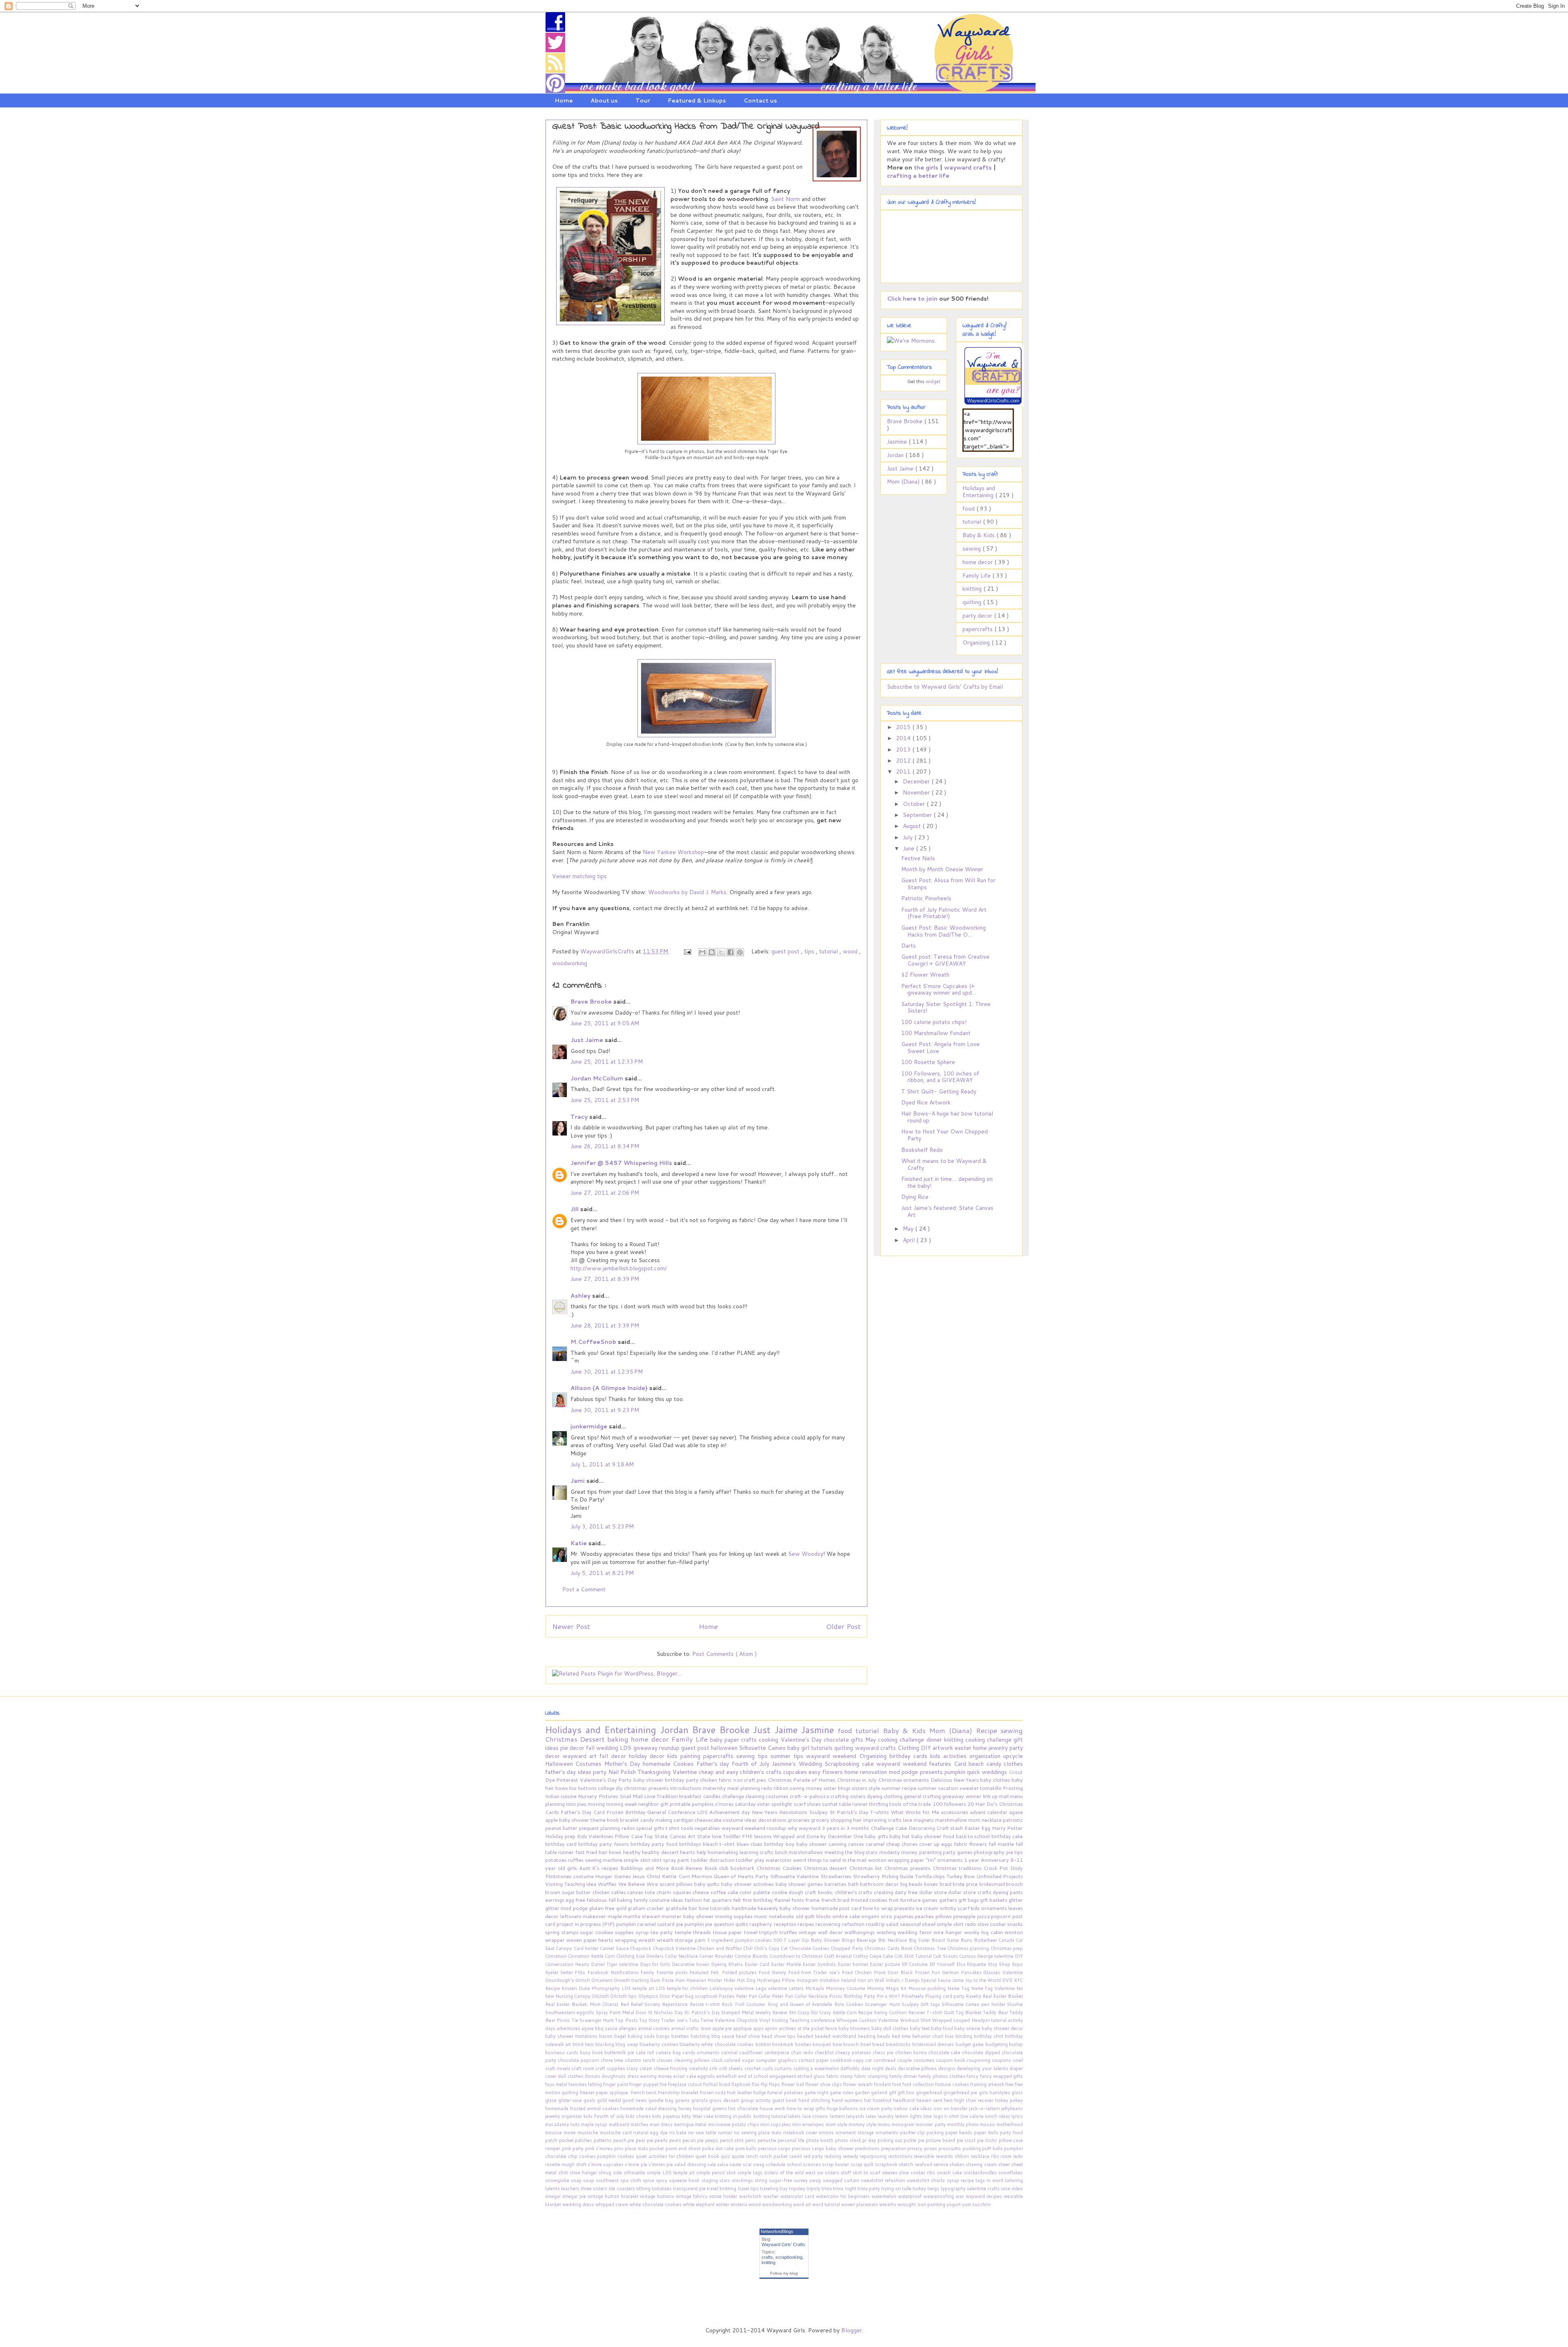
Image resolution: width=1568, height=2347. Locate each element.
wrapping (627, 1940)
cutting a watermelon (817, 2068)
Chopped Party (847, 1948)
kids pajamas (667, 2116)
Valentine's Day (802, 1740)
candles (713, 1796)
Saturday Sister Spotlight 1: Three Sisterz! (946, 1007)
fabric (726, 1780)
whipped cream (612, 2204)
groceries (799, 1820)
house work (773, 2108)
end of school (754, 2076)
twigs (934, 2189)
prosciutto (950, 2148)
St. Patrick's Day (703, 2012)
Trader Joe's (675, 2020)
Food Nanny (773, 1972)
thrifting (879, 1804)
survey (802, 2180)
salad (893, 1924)
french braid (836, 1900)
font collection (919, 2084)
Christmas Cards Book (889, 1948)
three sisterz (595, 2189)
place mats (637, 2148)
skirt (657, 1860)
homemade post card (837, 1908)
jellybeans (1012, 2108)
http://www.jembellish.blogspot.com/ (619, 1268)
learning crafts (757, 1852)
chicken (709, 1780)
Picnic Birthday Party (853, 1996)
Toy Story (650, 2020)
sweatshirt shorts (927, 2180)
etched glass (812, 2076)
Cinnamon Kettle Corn (592, 1956)
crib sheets (732, 2068)
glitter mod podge (567, 1908)
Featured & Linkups (697, 100)
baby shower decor (1002, 2028)
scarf (800, 1804)
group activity (756, 2100)
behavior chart (929, 2036)
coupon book (951, 2060)
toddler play (751, 1860)
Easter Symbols (820, 1964)
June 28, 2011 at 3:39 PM (605, 1325)
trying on (892, 2189)
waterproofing (939, 2196)
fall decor (614, 1756)
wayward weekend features (915, 1764)
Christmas (562, 1739)
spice (649, 2180)
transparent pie (690, 2189)
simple (945, 1924)
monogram (903, 2124)
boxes (932, 1884)
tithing (644, 2189)
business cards (562, 2053)
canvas (857, 1844)
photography (990, 1852)
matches (640, 2124)
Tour (643, 100)
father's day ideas (569, 1772)
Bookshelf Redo (922, 1150)
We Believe (632, 1884)
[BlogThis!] (712, 952)
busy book (592, 2053)
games (930, 1900)
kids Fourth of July (605, 2116)
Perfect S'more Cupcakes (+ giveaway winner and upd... (938, 989)
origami (871, 1916)
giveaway (646, 1748)
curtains (784, 2068)
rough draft (575, 2164)
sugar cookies (598, 1932)
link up (991, 1796)
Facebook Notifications (614, 1972)
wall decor (831, 1932)
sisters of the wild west (791, 2173)
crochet (753, 2068)
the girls (926, 167)
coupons (1002, 2060)
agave (1016, 1812)
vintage (808, 1932)
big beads (912, 1884)
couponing (979, 2060)
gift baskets (994, 1900)
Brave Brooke (592, 1002)
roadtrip (876, 1924)
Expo (1017, 1964)
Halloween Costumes (575, 1764)
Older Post (843, 1626)
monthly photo (963, 2124)
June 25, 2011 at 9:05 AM (605, 1023)
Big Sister (920, 1940)
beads (884, 2036)
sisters (860, 1788)
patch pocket (560, 2140)
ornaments (888, 2133)
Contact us (760, 100)
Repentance (676, 2004)
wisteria (739, 2204)
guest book (785, 2100)
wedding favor (915, 1932)
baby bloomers (855, 2028)
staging (710, 2180)
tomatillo (991, 1788)
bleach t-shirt (720, 1844)
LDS (626, 1748)
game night (817, 2093)
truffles (789, 1932)
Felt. (716, 1972)
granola (700, 2100)
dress (634, 2076)
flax (756, 2084)
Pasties (727, 1996)
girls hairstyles (995, 2093)
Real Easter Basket (1003, 1996)
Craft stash (950, 1828)
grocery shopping (832, 1820)
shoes (814, 1804)
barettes (681, 2036)
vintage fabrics (693, 2196)
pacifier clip (913, 2133)
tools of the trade (911, 1804)
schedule (776, 2164)
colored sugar (740, 2060)
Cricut (1016, 1772)
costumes (778, 1796)
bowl (866, 2044)
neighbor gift (654, 1804)
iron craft (745, 1780)
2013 (904, 750)
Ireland (849, 1980)
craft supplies (611, 2068)
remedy (851, 2156)
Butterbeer (986, 1940)
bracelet (630, 1820)
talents (553, 2189)
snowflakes (1011, 2173)
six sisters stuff (835, 2173)
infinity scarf (955, 1908)
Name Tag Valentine (994, 1988)
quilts (742, 1924)
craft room (584, 2068)
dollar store (934, 1892)
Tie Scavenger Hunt (594, 2020)
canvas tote (642, 1892)
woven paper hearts (591, 1940)
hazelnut (883, 2100)
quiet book (708, 2156)
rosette (553, 2164)
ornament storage (855, 2133)
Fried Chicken (857, 1972)
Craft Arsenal (839, 1956)
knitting (973, 589)
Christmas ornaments (904, 1780)
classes (665, 2060)
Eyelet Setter (560, 1972)
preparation (894, 2148)
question (725, 1924)
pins (620, 2148)
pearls (662, 2140)
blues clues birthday (761, 1844)
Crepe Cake (882, 1956)
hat (868, 2100)
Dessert (594, 1739)
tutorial (829, 951)
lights (917, 2116)
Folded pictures (740, 1972)
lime (928, 2116)
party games (958, 1852)
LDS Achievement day (724, 1812)
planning (611, 1828)
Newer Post (571, 1626)
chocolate (837, 1740)
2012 (904, 761)
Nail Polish (623, 1772)
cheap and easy (719, 1772)
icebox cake (907, 2108)
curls (768, 2068)
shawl (929, 1924)
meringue (684, 2124)
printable (681, 1804)
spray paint (677, 1860)
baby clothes (996, 1780)
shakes (958, 2164)
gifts (858, 1740)
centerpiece (778, 2053)
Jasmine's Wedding (798, 1764)
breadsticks (899, 2044)
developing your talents (983, 2068)
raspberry (761, 1924)
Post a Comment (584, 1589)
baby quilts (708, 1884)
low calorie (973, 2116)
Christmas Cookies (780, 1868)
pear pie (645, 2140)
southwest (608, 2180)
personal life (792, 2140)
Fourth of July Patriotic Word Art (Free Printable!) (944, 913)
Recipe (988, 1730)
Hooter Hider (722, 1980)
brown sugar (561, 1892)
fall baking (621, 1900)
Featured (700, 1972)
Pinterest (568, 1780)
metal (701, 2124)
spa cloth (632, 2180)
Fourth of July (752, 1764)
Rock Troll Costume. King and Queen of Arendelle (778, 2004)
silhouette (635, 2173)
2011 (904, 772)
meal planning (744, 1788)
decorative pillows (918, 2068)
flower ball (793, 2084)
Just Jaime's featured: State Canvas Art (947, 1211)
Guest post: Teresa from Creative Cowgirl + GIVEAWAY (945, 960)
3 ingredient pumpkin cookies (740, 1940)
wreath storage (676, 1940)
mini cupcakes (776, 2124)
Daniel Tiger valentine (615, 1964)
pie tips (1015, 1852)
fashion (694, 1900)
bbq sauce (724, 2036)
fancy (973, 2076)
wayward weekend (833, 1756)
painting (692, 1756)
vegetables (708, 1828)
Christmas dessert (826, 1868)
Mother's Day (624, 1764)
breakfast (691, 1796)
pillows (944, 1916)
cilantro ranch (641, 2060)
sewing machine (605, 1860)
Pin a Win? (889, 1996)
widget (933, 381)
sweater (970, 1788)
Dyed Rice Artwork (926, 1102)
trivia (827, 2189)
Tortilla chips (931, 1876)
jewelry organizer (564, 2116)
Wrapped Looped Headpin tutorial (970, 2020)
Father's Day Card (584, 1812)
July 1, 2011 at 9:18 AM (602, 1464)
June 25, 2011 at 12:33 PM (607, 1062)
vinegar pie (575, 2196)
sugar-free (781, 2180)
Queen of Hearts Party (742, 1876)
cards (922, 1756)
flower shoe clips (824, 2084)
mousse (554, 2133)
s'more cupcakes (606, 2164)
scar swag (754, 2164)
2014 (904, 738)
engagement (784, 2076)
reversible (925, 2156)
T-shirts (880, 1812)
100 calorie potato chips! (934, 1022)
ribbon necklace (973, 2156)
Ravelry (974, 1996)
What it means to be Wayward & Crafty (944, 1164)
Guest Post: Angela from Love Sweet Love (940, 1047)
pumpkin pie (699, 1924)
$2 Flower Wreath (925, 975)
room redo (1012, 2156)
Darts (909, 946)
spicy (662, 2180)
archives (788, 2028)
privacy (916, 2148)
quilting (973, 602)
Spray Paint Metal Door (622, 2012)
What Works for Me (916, 1812)
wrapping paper (907, 1860)
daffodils (851, 2068)
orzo (887, 1916)
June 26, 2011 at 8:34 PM (605, 1146)
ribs (996, 2156)
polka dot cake (719, 2148)
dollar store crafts (970, 1892)
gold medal (610, 2100)
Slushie (1015, 2004)
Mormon (703, 1876)
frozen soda (714, 2093)
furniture (911, 1900)
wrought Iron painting (922, 2204)
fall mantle (1002, 1844)
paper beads (960, 2133)
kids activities (950, 1756)
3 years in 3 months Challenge (859, 1828)
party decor (978, 616)
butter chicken (594, 1892)
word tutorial (827, 2204)
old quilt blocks (814, 1916)
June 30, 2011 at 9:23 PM (605, 1410)
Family (648, 1972)
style (875, 1788)
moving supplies (734, 1916)
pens (751, 2140)
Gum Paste (663, 1980)
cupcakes (796, 1772)
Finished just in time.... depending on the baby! (947, 1182)
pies (762, 1780)
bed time (902, 2036)
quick (974, 1772)
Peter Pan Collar (754, 1996)
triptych (769, 1932)
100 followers (950, 1804)
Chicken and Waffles (720, 1948)
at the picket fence (818, 2028)
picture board (941, 2140)
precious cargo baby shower (823, 2148)
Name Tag (959, 1988)
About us (604, 100)
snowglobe (558, 2180)
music (761, 1916)
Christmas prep (1007, 1948)
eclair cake (685, 2076)
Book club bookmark (730, 1868)
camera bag (669, 2053)
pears (676, 2140)
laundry (886, 2116)
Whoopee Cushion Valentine (868, 2020)
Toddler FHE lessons (748, 1836)
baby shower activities (748, 1884)
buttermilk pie (620, 2053)
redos (629, 1828)
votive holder (724, 2196)
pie (565, 1748)
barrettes (836, 1884)
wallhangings (861, 1932)
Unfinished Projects (1000, 1876)
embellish (727, 2076)
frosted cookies (870, 1900)
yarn (701, 1940)
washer (772, 2196)
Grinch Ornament (595, 1980)
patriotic (1013, 1820)
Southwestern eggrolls (570, 2012)
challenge (734, 1796)
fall (591, 1748)
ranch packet (774, 2156)
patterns (604, 2140)
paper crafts (742, 1740)
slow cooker (993, 1924)
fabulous (597, 1900)
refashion (854, 1924)
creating (884, 1892)
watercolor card (798, 2196)
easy (815, 1772)
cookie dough (788, 1892)
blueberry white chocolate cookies (717, 2044)
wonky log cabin (984, 1932)
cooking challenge (989, 1740)
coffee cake (725, 1892)
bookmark (783, 2044)
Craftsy (861, 1956)
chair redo (803, 2053)
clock (718, 2060)
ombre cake (847, 1916)
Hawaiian (697, 1980)
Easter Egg (978, 1828)
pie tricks (988, 2140)
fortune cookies (953, 2084)
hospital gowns (710, 2108)
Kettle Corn (677, 1876)
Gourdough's (560, 1980)
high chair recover (975, 2100)
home (981, 1748)
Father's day (714, 1764)
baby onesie (968, 2028)
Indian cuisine (561, 1796)
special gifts (651, 1828)
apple (552, 1820)
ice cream (928, 1908)
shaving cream (982, 2164)
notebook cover (801, 2133)
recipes (806, 1924)
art (594, 1756)
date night (873, 2068)
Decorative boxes (691, 1964)
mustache (589, 2133)
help (702, 1852)
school (795, 2164)
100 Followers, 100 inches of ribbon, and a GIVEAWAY (940, 1077)
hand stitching (815, 2100)
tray (784, 2189)
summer (782, 1756)
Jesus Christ (647, 1876)
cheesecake (709, 1820)
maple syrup (595, 2124)
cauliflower (752, 2053)
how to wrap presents (889, 1908)
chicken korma (912, 2053)
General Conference (672, 1812)
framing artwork (988, 2084)
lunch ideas (998, 2116)
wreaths (888, 2204)
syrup (643, 1932)
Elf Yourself (943, 1964)
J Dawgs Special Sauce (927, 1980)
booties (804, 2044)
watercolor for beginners (844, 2196)
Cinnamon (557, 1956)
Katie (579, 1543)
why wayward (805, 1828)
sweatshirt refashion (884, 2180)
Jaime (958, 1980)
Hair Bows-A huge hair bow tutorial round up (947, 1117)
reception (786, 1924)
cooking (770, 1740)
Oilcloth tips (624, 1996)
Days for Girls (656, 1964)
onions (827, 2133)
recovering (829, 1924)
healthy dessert (661, 1852)
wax (961, 2196)
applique (743, 2028)
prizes (931, 2148)
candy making (657, 1820)
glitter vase (571, 2100)
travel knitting (722, 2189)
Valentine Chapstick (737, 2020)
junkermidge (590, 1426)
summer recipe (900, 1788)
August (913, 826)
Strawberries (837, 1876)
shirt (564, 2173)
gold (622, 1908)
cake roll (646, 2053)
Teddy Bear (996, 2012)
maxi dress (662, 2124)
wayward (576, 1756)
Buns (967, 1940)
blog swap (627, 2044)
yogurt (954, 2204)
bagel (621, 2036)
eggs (948, 1844)
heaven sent (930, 2100)
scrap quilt (863, 2164)
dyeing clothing (885, 1796)
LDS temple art (638, 1988)
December (917, 781)
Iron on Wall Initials (879, 1980)
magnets (924, 1820)
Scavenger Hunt (883, 2004)
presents (932, 1772)
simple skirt (638, 1860)
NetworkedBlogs (777, 2231)
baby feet (920, 2028)
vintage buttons (658, 2196)
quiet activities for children (666, 2156)
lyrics (1017, 2116)
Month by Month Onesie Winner (942, 869)
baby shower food (934, 1836)
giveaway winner (962, 1796)
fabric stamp (841, 2076)
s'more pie (637, 2164)
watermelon (885, 2196)
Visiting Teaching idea (571, 1884)
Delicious (942, 1780)
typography (954, 2189)
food (969, 509)
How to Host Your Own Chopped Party (944, 1135)
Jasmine (898, 442)
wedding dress (579, 2204)
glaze (552, 2100)
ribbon (782, 1788)
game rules (842, 2093)
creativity (699, 2068)
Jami (578, 1481)
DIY (927, 1748)
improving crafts (883, 1820)
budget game (970, 2044)
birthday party (682, 1780)
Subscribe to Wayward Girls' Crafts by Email (945, 687)
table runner (854, 1804)
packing (936, 2133)
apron (772, 2028)
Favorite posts (673, 1972)
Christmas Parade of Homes (802, 1780)
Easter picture (886, 1964)
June (909, 848)
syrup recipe (961, 2180)
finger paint (616, 2084)
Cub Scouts (946, 1956)
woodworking (570, 963)
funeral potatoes (786, 2093)
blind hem (584, 2044)
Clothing (909, 1748)
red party (814, 2156)
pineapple (965, 1916)
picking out (891, 2140)
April (910, 1240)
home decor (978, 562)
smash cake (950, 2173)
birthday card (562, 1844)
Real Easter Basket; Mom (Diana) (583, 2004)
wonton (878, 1860)
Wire (653, 1884)
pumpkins (703, 1804)
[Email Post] (687, 951)
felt (738, 1900)
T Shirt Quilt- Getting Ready (939, 1091)
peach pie (625, 2140)
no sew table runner (711, 2133)
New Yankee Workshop (673, 852)
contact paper (814, 2060)
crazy (633, 2068)
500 (778, 1940)
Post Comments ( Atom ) (724, 1654)
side (618, 2173)
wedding (608, 1748)
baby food (943, 2028)
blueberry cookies (659, 2044)
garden (863, 2093)
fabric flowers (971, 1844)
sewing (972, 549)
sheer (1004, 2164)
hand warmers (848, 2100)
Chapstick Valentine (675, 1948)
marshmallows (806, 1852)
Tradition (668, 1796)
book (613, 1820)
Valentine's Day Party (607, 1780)
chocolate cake (945, 2053)
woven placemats (860, 2204)
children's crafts (762, 1772)
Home (564, 100)
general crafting (923, 1796)
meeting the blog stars (852, 1852)
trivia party (869, 2189)
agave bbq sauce (600, 2028)
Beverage (867, 1940)
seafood (924, 2164)
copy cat (863, 2060)
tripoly (814, 2189)
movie (570, 2133)
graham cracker (647, 1908)
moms (884, 2124)
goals (590, 2100)
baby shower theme (583, 1820)
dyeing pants (1008, 1892)
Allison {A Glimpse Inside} (610, 1388)
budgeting (997, 2044)
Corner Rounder (717, 1956)
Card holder (587, 1948)
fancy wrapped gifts (1002, 2076)
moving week (622, 1804)
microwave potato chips (734, 2124)
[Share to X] (721, 952)
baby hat (900, 1836)
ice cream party (877, 2108)
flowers (833, 1772)
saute (736, 2164)
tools (688, 1828)
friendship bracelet (679, 2093)
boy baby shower (807, 1844)
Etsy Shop (1000, 1964)
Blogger (852, 2330)
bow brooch (846, 2044)
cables (619, 1892)
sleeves (891, 2173)
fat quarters (718, 1900)
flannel (783, 1900)
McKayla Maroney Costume (836, 1988)
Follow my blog (784, 2273)
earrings (555, 1900)
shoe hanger (584, 2173)
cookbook (842, 2060)
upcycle (1013, 1756)
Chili (748, 1948)
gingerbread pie (961, 2093)
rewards (945, 2156)
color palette (755, 1892)
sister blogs (838, 1788)
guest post (786, 951)
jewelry (999, 1748)
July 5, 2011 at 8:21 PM (602, 1573)
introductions (686, 1788)
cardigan (684, 1820)
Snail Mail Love (638, 1796)
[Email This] (702, 952)
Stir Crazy (800, 2012)
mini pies (577, 1804)
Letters (797, 1988)
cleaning (755, 1796)
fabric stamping (872, 2076)
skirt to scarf (867, 2173)
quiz (726, 2156)
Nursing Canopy (574, 1996)
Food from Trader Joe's (815, 1972)
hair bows (611, 1852)
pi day (870, 2140)
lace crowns (816, 2116)
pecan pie (694, 2140)
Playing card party (945, 1996)
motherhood (1010, 2124)
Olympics (649, 1996)
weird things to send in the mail (830, 1860)
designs (948, 2068)
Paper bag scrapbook (695, 1996)
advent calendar (989, 1812)
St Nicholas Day (666, 2012)
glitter (1016, 1900)
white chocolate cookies (656, 2204)
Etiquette (977, 1964)
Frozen (923, 1972)
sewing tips (753, 1756)
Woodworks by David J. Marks (687, 892)
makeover (595, 1916)
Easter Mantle (787, 1964)
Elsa (962, 1964)
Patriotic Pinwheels (926, 898)
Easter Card (758, 1964)
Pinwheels (913, 1996)
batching (701, 2036)
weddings (995, 1772)
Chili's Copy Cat (772, 1948)
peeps (713, 2140)
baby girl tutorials (811, 1748)
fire (664, 2084)
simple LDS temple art (672, 2173)
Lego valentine (772, 1988)
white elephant (699, 2204)
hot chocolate (744, 2108)
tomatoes (662, 2189)
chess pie (884, 2053)
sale (712, 2164)
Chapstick (641, 1948)
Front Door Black (894, 1972)
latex (872, 2116)
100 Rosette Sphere (928, 1062)
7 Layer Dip (797, 1940)
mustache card (617, 2133)
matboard (620, 2124)
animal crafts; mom (692, 2028)
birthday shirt (989, 2036)
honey (686, 2108)
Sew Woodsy (806, 1554)
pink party (574, 2148)
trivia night (845, 2189)
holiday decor (648, 1756)
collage (607, 1788)
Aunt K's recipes (600, 1868)
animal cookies (654, 2028)
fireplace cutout (686, 2084)
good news (635, 2100)
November (917, 792)
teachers (571, 2189)
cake (869, 1764)
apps (759, 2028)
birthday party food (655, 1844)
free (1010, 2084)
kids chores (639, 2116)
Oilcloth (601, 1996)
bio (574, 1788)
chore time (613, 2060)
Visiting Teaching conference (804, 2020)
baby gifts (877, 1836)
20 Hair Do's (983, 1804)
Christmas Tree (931, 1948)
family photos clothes (942, 2076)
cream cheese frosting (664, 2068)
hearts (688, 1852)
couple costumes (917, 2060)
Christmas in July (857, 1780)
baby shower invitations (572, 2036)
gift (893, 2093)
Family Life (977, 576)
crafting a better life (918, 176)
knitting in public (734, 2116)
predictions (868, 2148)
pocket (657, 2148)
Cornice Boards (752, 1956)
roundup (670, 1748)
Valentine (686, 1772)
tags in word (990, 2180)
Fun (937, 1972)
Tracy (580, 1117)
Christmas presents (908, 1868)
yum (967, 2204)
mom (975, 1820)
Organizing (977, 643)
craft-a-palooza (810, 1796)
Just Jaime (588, 1040)
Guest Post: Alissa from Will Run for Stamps (948, 884)
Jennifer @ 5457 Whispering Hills (622, 1163)
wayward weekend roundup (755, 1828)
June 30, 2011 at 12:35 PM (607, 1372)
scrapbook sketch (895, 2164)
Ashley (581, 1296)
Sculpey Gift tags (922, 2004)
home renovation (867, 1772)
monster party (931, 2124)
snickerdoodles (981, 2173)
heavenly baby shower (784, 1908)
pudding (972, 2148)
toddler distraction (714, 1860)
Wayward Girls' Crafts (783, 2244)
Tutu (695, 2020)
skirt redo (966, 1924)
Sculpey (819, 1812)
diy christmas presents (643, 1788)
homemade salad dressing (649, 2108)
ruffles (576, 1860)
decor (578, 1748)
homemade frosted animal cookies (583, 2108)
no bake (679, 2133)
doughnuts (614, 2076)
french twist (645, 2093)
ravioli (796, 2156)
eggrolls (707, 2076)
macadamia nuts (563, 2124)
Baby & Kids (979, 535)
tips (810, 951)
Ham (680, 1980)
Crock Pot (997, 1868)
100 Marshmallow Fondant (936, 1033)
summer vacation (938, 1788)
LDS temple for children (683, 1988)
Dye (551, 1780)
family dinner (904, 2076)
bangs (664, 2036)
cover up (930, 1844)
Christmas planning (969, 1948)
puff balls (993, 2148)
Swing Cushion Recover (900, 2012)
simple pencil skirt (717, 2173)
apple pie (723, 2028)
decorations (773, 1820)
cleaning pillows (693, 2060)
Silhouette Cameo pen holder (974, 2004)
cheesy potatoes (854, 2053)
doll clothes (571, 2076)
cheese (702, 1892)
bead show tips (779, 2036)
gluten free (602, 1908)
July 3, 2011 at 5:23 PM (602, 1526)
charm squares (675, 1892)
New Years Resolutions (780, 1812)
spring (553, 1932)
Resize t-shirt (706, 2004)
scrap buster (836, 2164)
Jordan (896, 455)
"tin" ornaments (945, 1860)
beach (977, 1764)
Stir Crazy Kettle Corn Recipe (842, 2012)
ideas (927, 2108)
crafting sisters (848, 1796)
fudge (760, 2093)
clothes (1013, 1764)
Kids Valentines (596, 1836)
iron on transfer (951, 2108)
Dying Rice (915, 1197)
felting (596, 2084)
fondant (883, 2084)
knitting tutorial (771, 2116)
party (600, 1772)
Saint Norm (785, 199)
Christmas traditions (958, 1868)
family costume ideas (659, 1900)
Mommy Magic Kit (888, 1988)
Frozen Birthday (627, 1812)
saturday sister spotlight (764, 1804)
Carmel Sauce (615, 1948)
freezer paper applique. (605, 2093)
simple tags (751, 2173)
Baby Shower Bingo (833, 1940)
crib (714, 2068)
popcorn (1002, 1916)
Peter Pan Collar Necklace (800, 1996)
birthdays (691, 1844)
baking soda (642, 2036)
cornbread (885, 2060)
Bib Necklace (893, 1940)
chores (910, 1844)
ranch (753, 2156)
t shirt (673, 1828)
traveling (770, 2189)
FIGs (581, 1972)
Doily (1017, 1868)
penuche (768, 2140)
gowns (683, 2100)
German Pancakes (963, 1972)
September (918, 815)
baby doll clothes (891, 2028)
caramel (876, 1844)
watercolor (779, 1860)
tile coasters (623, 2189)
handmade (745, 1908)
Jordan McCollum (598, 1078)
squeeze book (685, 2180)
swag (816, 2180)
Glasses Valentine (1003, 1972)
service (941, 2164)
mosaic (988, 2124)
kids (674, 1756)
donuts (593, 2076)
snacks (1015, 1924)
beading (868, 2036)
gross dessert (725, 2100)
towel (752, 1932)
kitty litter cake (698, 2116)
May (909, 1229)
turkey (920, 2189)
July (909, 837)
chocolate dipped (982, 2053)
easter (964, 1748)
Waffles (608, 1884)
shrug (606, 2173)
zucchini (981, 2204)
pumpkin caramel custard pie (650, 1924)
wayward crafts (968, 167)
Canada (1007, 1940)
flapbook (742, 2084)
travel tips (749, 2189)
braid (946, 1884)
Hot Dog (747, 1980)
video (1017, 2189)
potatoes (557, 1860)
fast (581, 1852)
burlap (1016, 2044)
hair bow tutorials (710, 1908)
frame (813, 1900)
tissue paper (728, 1932)
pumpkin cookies (616, 2156)
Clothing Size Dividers (640, 1956)
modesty (890, 1852)
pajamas (904, 1916)
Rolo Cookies (850, 2004)
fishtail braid (717, 2084)
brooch (1015, 1884)
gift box (907, 2093)
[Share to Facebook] (731, 952)
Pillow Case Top (634, 1836)
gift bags (969, 1900)
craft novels (558, 2068)
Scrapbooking (843, 1764)
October (915, 804)
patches (584, 2140)
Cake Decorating (916, 1828)
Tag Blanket (969, 2012)
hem (949, 2100)
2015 (904, 727)
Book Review (688, 1868)
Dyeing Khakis (728, 1964)
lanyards (856, 2116)
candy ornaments (702, 2053)
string (762, 2180)
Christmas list (866, 1868)
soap (577, 2180)
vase (1006, 2189)
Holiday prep (561, 1836)
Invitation (830, 1980)
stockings (743, 2180)
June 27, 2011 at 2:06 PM (605, 1193)
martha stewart (642, 1916)
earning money (657, 2076)
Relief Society (646, 2004)
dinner (935, 1740)
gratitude (677, 1908)
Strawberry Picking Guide (884, 1876)
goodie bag (662, 2100)
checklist (825, 2053)
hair (858, 1820)
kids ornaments (989, 1908)
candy (995, 1764)
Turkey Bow (961, 1876)
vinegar (554, 2196)
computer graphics (777, 2060)
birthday (901, 1756)
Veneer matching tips (579, 876)
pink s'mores (600, 2148)
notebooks (782, 1916)
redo (767, 1788)
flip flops (771, 2084)
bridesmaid (993, 1884)
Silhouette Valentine (795, 1876)
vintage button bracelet (614, 2196)
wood (851, 951)
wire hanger (949, 1932)
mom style (837, 2124)
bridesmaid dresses (934, 2044)
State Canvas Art (675, 1836)
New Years (967, 1780)
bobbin (764, 2044)
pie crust (967, 2140)
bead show (749, 2036)
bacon (607, 2036)
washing (887, 1932)
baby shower (649, 1780)
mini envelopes (809, 2124)
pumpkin (956, 1772)
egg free (576, 1900)
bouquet (822, 2044)
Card (961, 1764)
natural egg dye (651, 2133)
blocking (605, 2044)
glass (1017, 2093)
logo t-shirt (947, 2116)
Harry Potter (1007, 1828)
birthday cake (1007, 1836)
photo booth (821, 2140)
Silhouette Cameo (763, 1748)
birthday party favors (604, 1844)
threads (703, 1932)
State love (710, 1836)
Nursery (588, 1796)
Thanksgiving (655, 1772)
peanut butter (562, 1828)
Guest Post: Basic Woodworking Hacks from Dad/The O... (943, 931)
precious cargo (775, 2148)
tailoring (1014, 2180)
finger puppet (645, 2084)
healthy (633, 1852)
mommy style (863, 2124)
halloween (725, 1748)
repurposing (874, 2156)
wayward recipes (985, 2196)
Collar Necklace (682, 1956)
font (897, 2084)
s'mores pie (661, 2164)
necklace (992, 1820)
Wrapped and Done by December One (819, 1836)
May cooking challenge (896, 1740)
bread (879, 2044)
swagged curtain (842, 2180)
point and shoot (684, 2148)
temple (684, 1932)
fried (592, 1852)
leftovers (572, 1916)
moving (597, 1804)
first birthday (758, 1900)
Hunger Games (614, 1876)
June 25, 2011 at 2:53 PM (605, 1100)
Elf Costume (915, 1964)
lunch (782, 1852)
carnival (730, 2053)
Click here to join (912, 299)
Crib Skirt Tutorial (914, 1956)
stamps (571, 1932)
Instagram (808, 1980)
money (910, 1852)
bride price (966, 1884)
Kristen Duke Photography (591, 1988)
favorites (578, 2084)
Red (625, 2004)
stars (726, 2180)
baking (619, 1739)
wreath (647, 1940)
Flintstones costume (570, 1876)
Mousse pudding (928, 1988)
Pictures (609, 1796)
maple (616, 1916)
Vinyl (765, 2020)
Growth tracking (632, 1980)
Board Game (946, 1940)
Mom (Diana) (904, 482)
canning (838, 1844)
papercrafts (978, 629)
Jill (575, 1209)
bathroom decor (880, 1884)
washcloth (751, 2196)
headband (905, 2100)
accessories (955, 1812)
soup (589, 2180)
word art (803, 2204)
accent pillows (677, 1884)
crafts (767, 2257)
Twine (707, 2020)
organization (986, 1756)
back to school (974, 1836)
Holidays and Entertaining (979, 492)
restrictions (901, 2156)
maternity (715, 1788)
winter (723, 2204)
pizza (984, 1916)
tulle (907, 2189)
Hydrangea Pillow (776, 1980)
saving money (806, 1788)
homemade (658, 1764)
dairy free (907, 1892)
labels (795, 2116)
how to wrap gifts (807, 2108)
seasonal (911, 1924)
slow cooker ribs (918, 2173)
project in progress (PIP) (586, 1924)
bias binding (959, 2036)
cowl (1018, 2060)
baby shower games (800, 1884)
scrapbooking (789, 2257)
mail (1004, 1796)
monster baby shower (688, 1916)
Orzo (665, 1996)
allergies (628, 2028)
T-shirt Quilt (941, 2012)
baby (717, 1740)
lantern (838, 2116)
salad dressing (691, 2164)
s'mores (725, 1804)
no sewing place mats (758, 2133)
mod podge (904, 1772)
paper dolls (987, 2133)
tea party (663, 1932)
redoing (834, 2156)
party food (1011, 2133)
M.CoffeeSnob (594, 1342)
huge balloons (843, 2108)
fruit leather (740, 2093)
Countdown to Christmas (797, 1956)
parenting (931, 1852)
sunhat (831, 1804)
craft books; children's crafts (839, 1892)
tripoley (798, 2189)
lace (908, 1820)
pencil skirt (733, 2140)
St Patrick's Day (850, 1812)
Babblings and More (646, 1868)
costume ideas (740, 1820)
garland (880, 2093)
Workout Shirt (916, 2020)
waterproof (911, 2196)
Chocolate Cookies (810, 1948)
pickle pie (915, 2140)
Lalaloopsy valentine (732, 1988)
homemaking (723, 1852)
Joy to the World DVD (989, 1980)
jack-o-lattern (985, 2108)
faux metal (557, 2084)
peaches (925, 1916)
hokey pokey (1009, 2100)
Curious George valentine (987, 1956)
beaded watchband (836, 2036)
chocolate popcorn (579, 2060)
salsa (723, 2164)
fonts (798, 1900)
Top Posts (627, 2020)
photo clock (849, 2140)
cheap (894, 1844)
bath (854, 1884)
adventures (569, 2028)
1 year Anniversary (987, 1860)
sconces (812, 2164)
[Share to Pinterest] (740, 952)
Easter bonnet (854, 1964)
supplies (625, 1932)
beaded (806, 2036)
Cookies (685, 1764)
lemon (902, 2116)
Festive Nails (918, 858)
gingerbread (930, 2093)
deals (891, 2068)
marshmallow (952, 1820)
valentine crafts (984, 2189)
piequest (590, 1828)
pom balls (747, 2148)
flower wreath (859, 2084)
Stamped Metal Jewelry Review (755, 2012)
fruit (894, 1900)
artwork (944, 1748)
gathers (949, 1900)
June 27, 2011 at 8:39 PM (605, 1279)
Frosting (1013, 1788)
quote (739, 2156)
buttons (588, 1788)
